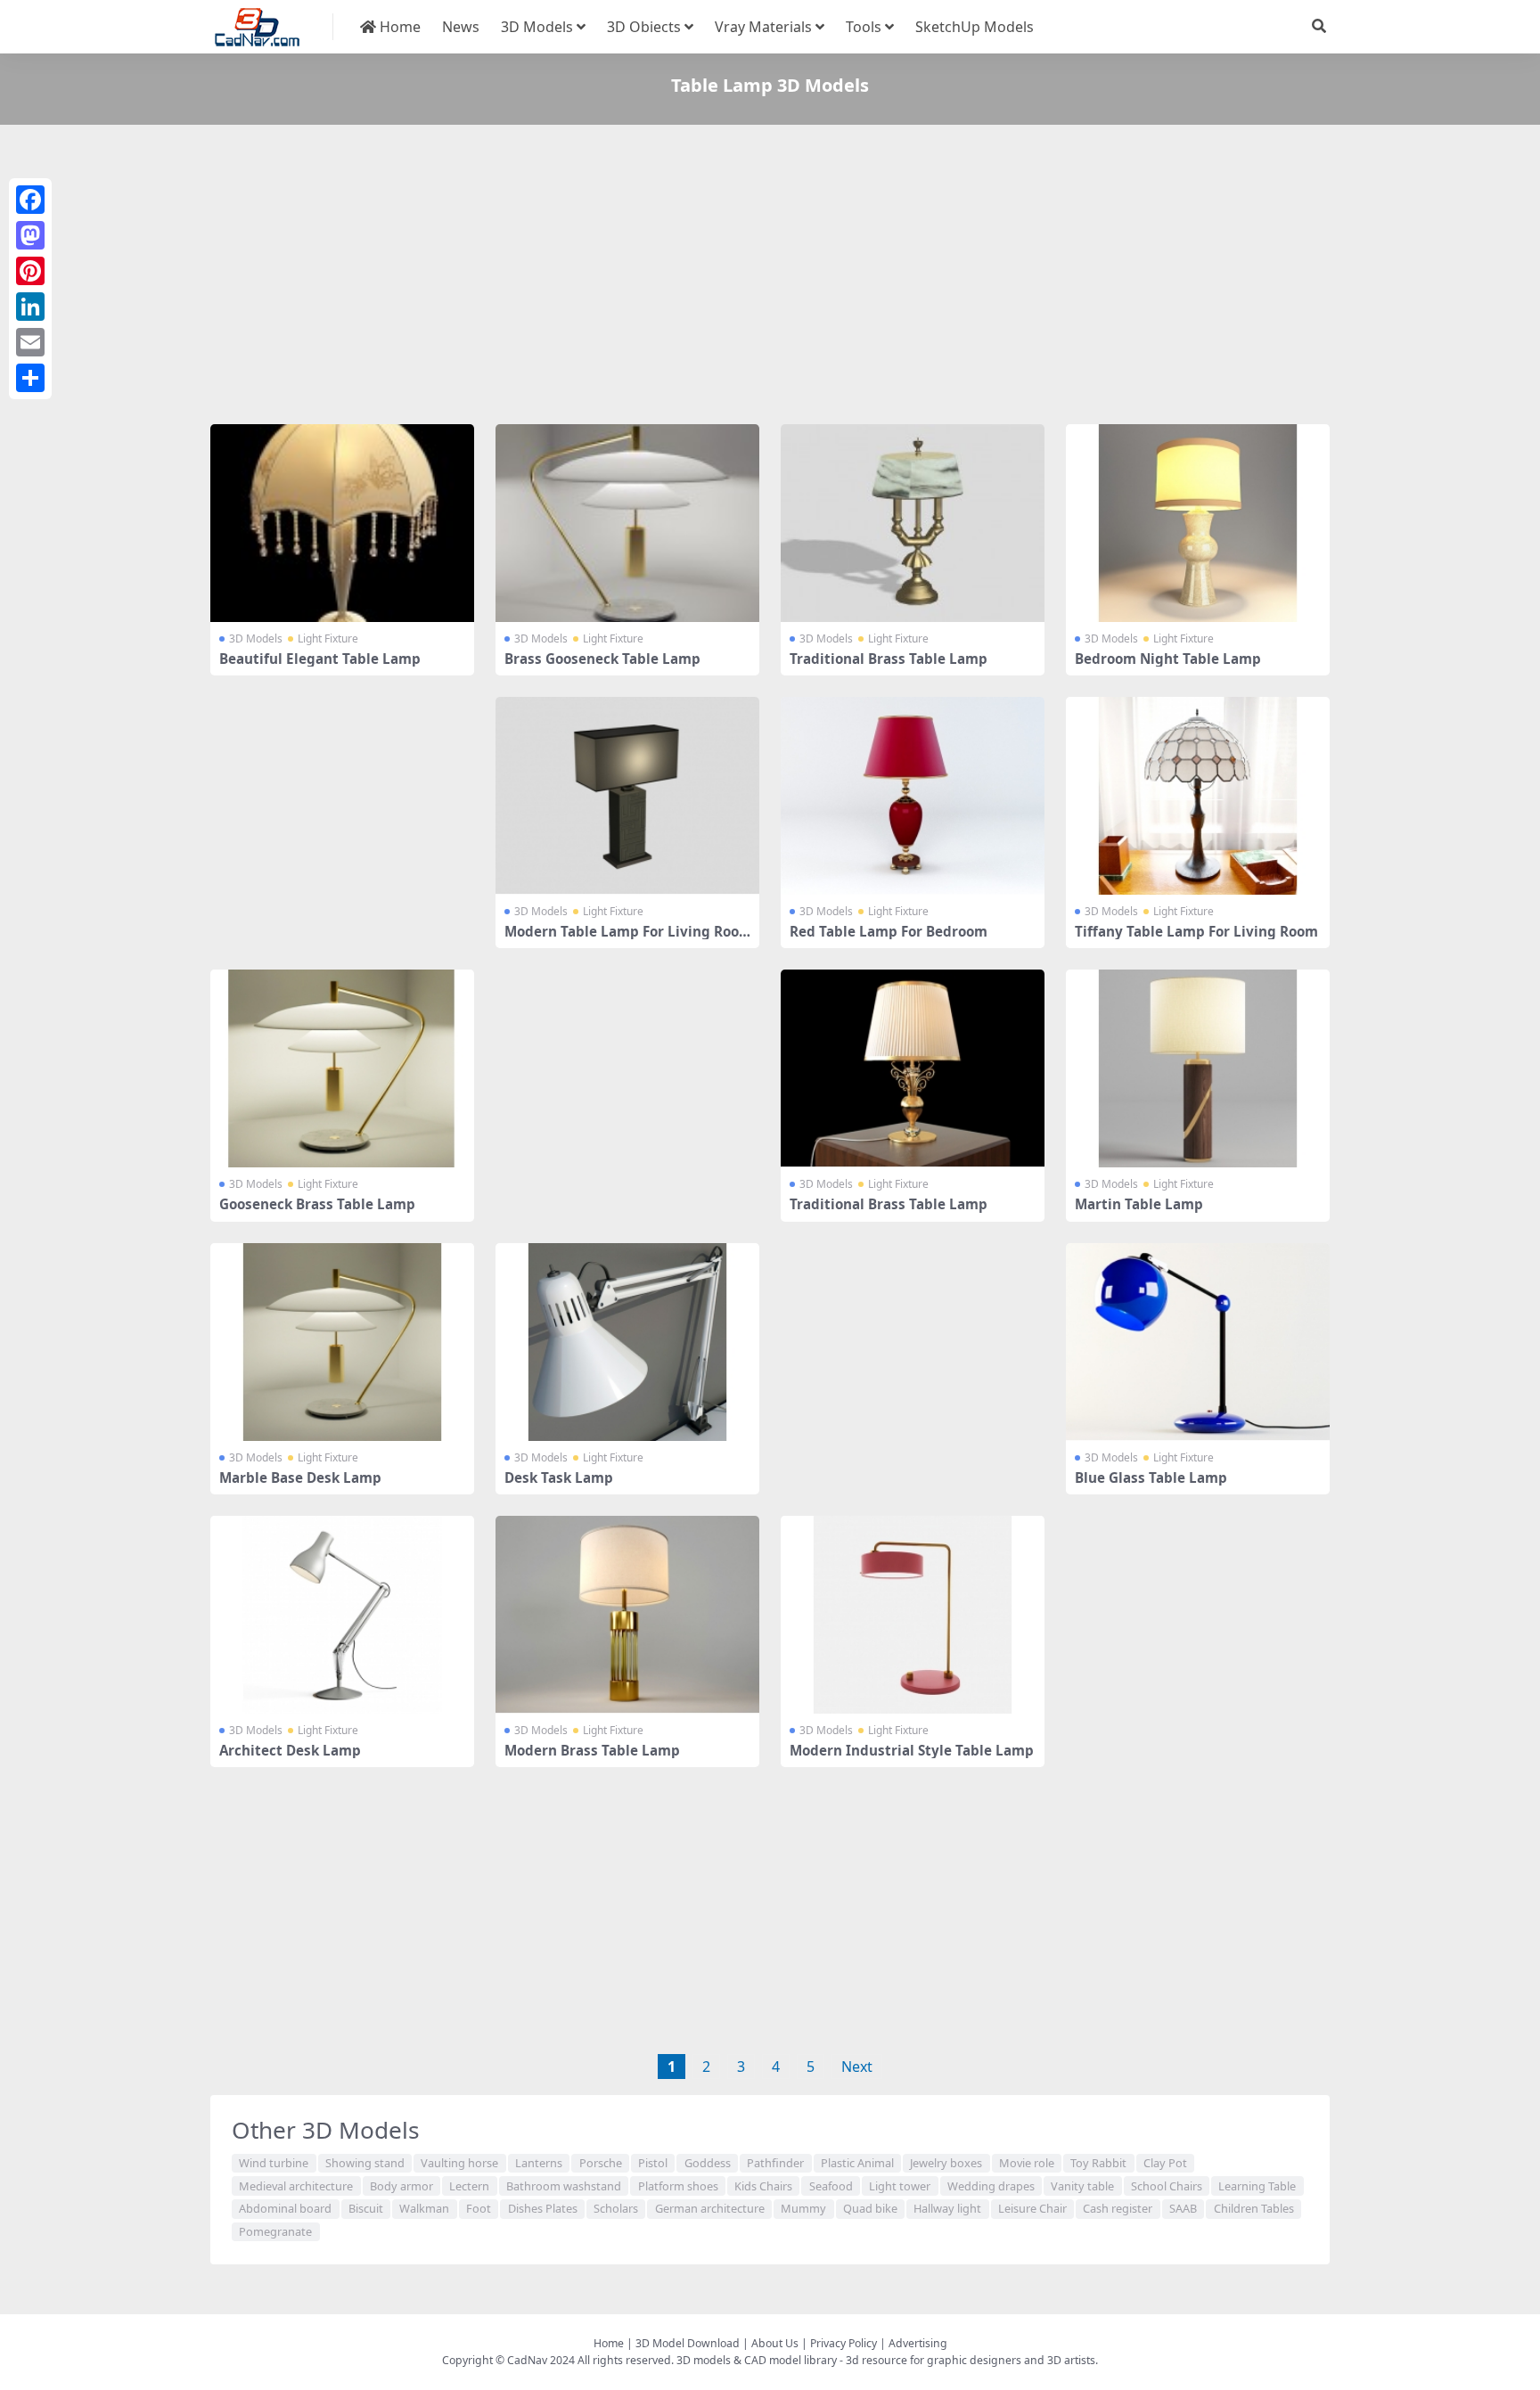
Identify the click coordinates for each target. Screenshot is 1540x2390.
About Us (775, 2343)
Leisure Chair (1032, 2208)
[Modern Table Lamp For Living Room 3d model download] (627, 796)
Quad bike (870, 2208)
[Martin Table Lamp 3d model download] (1198, 1068)
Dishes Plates (543, 2208)
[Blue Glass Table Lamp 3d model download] (1198, 1342)
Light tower (900, 2186)
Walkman (424, 2208)
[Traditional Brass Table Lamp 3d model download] (913, 523)
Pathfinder (775, 2163)
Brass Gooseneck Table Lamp (602, 659)
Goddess (708, 2163)
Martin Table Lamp (1139, 1204)
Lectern (469, 2186)
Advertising (918, 2343)
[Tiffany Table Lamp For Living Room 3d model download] (1198, 796)
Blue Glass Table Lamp (1151, 1477)
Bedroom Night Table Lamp (1168, 659)
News (461, 27)
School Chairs (1167, 2186)
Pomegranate (275, 2231)
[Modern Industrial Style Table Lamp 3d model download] (913, 1615)
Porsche (601, 2163)
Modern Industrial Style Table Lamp (912, 1750)
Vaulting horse (459, 2163)
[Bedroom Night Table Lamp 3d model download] (1198, 523)
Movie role (1027, 2163)
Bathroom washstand (564, 2186)
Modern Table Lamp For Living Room (622, 939)
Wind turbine (274, 2163)
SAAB (1183, 2208)
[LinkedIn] (30, 307)
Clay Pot (1165, 2163)
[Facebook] (30, 200)
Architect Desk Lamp (290, 1750)
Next (857, 2067)
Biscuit (366, 2208)
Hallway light (947, 2208)
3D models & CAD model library (757, 2360)
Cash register (1118, 2208)
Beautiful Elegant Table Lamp (320, 659)
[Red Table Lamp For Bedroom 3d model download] (913, 796)
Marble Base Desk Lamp (300, 1477)
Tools (864, 27)
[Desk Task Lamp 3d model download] (627, 1342)
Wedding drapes (991, 2186)
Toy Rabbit (1098, 2163)
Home (398, 27)
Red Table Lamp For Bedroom (889, 931)
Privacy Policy (844, 2343)
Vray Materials (763, 27)
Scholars (616, 2208)
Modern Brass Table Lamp (592, 1750)
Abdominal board (285, 2208)
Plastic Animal (857, 2163)
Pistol (653, 2163)
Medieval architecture (296, 2186)
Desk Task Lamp (559, 1477)
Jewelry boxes (946, 2163)
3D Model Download (688, 2343)
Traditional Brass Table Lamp (889, 659)
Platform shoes (678, 2186)
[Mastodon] (30, 235)
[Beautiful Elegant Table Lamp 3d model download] (342, 523)
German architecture (710, 2208)
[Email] (30, 342)
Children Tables (1254, 2208)
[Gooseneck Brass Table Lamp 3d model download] (342, 1068)
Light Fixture (328, 638)
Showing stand (365, 2163)
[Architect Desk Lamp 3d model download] (342, 1615)
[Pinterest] (30, 271)
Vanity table (1082, 2186)
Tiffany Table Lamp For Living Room (1196, 931)
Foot (479, 2208)
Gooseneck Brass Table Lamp (317, 1204)
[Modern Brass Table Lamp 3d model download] (627, 1615)
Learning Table (1257, 2186)
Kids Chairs (763, 2186)
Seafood (831, 2186)
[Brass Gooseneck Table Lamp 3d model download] (627, 523)
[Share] (30, 378)
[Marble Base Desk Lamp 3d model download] (342, 1342)
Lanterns (539, 2163)
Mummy (803, 2208)
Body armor (401, 2186)
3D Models (537, 27)
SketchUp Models (975, 27)
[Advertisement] (745, 278)
